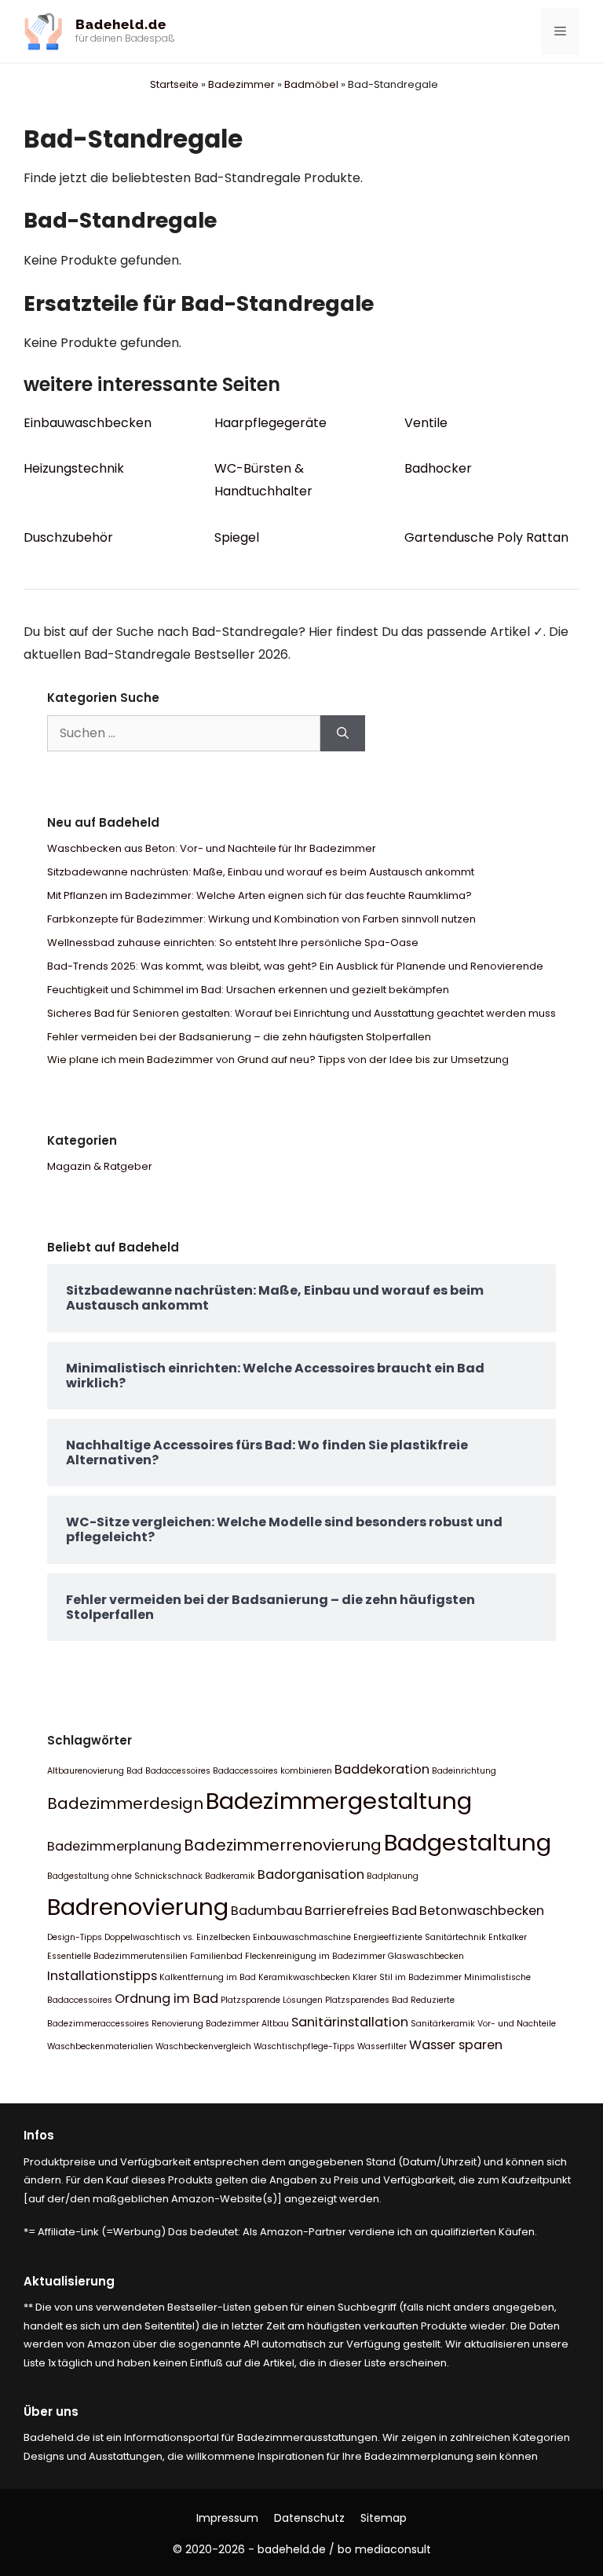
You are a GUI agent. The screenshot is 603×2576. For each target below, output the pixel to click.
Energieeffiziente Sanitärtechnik (420, 1937)
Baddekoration (382, 1769)
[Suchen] (343, 733)
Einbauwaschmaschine (302, 1937)
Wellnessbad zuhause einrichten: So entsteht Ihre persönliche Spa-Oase (233, 943)
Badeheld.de (121, 24)
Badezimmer (241, 84)
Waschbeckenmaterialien (100, 2046)
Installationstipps (102, 1976)
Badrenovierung (138, 1907)
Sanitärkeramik (443, 2024)
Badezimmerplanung (114, 1846)
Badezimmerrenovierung (283, 1845)
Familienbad (216, 1956)
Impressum (227, 2518)
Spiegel (237, 537)
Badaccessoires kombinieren (272, 1771)
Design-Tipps (75, 1937)
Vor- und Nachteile (517, 2024)
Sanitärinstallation (350, 2022)
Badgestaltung (468, 1842)
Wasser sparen (456, 2045)
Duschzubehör (68, 537)
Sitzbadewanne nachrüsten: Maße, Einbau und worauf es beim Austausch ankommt (261, 872)
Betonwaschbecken (482, 1911)
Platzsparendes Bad (367, 2000)
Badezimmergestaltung (339, 1801)
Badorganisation (311, 1874)
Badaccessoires (178, 1771)
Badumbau (267, 1911)
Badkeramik (230, 1876)
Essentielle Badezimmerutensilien (117, 1956)
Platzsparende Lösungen (272, 2000)
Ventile (426, 423)
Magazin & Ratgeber (100, 1166)
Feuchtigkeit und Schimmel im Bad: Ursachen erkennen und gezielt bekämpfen (248, 990)
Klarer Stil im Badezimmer (407, 1977)
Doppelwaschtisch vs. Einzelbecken (177, 1937)
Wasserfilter (382, 2046)
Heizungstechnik (74, 468)
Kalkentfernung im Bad (208, 1977)
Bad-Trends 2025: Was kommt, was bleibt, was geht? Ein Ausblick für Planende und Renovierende (295, 966)
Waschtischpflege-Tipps (304, 2046)
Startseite (174, 84)
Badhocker (438, 468)
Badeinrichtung (464, 1771)
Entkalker (508, 1937)
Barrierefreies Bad (361, 1911)
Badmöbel (311, 84)
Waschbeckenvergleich (203, 2046)
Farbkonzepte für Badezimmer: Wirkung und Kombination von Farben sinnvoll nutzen (261, 919)
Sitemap (384, 2518)
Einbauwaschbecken (88, 423)
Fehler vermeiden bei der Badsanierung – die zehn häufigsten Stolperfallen (239, 1037)
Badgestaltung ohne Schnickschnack (125, 1876)
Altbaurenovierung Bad (95, 1771)
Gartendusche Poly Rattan (486, 537)
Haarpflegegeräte (270, 423)
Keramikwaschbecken (304, 1977)
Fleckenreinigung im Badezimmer (315, 1956)
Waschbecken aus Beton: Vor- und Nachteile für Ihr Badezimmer (212, 848)
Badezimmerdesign (125, 1803)
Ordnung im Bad (166, 1999)
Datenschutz (309, 2518)
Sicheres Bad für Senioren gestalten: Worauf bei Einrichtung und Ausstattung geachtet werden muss (301, 1013)
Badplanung (393, 1876)
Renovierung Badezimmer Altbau (220, 2024)
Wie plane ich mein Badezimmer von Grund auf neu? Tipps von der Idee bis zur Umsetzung (278, 1060)
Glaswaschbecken (426, 1956)
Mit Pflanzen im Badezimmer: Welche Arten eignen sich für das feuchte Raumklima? (259, 895)
